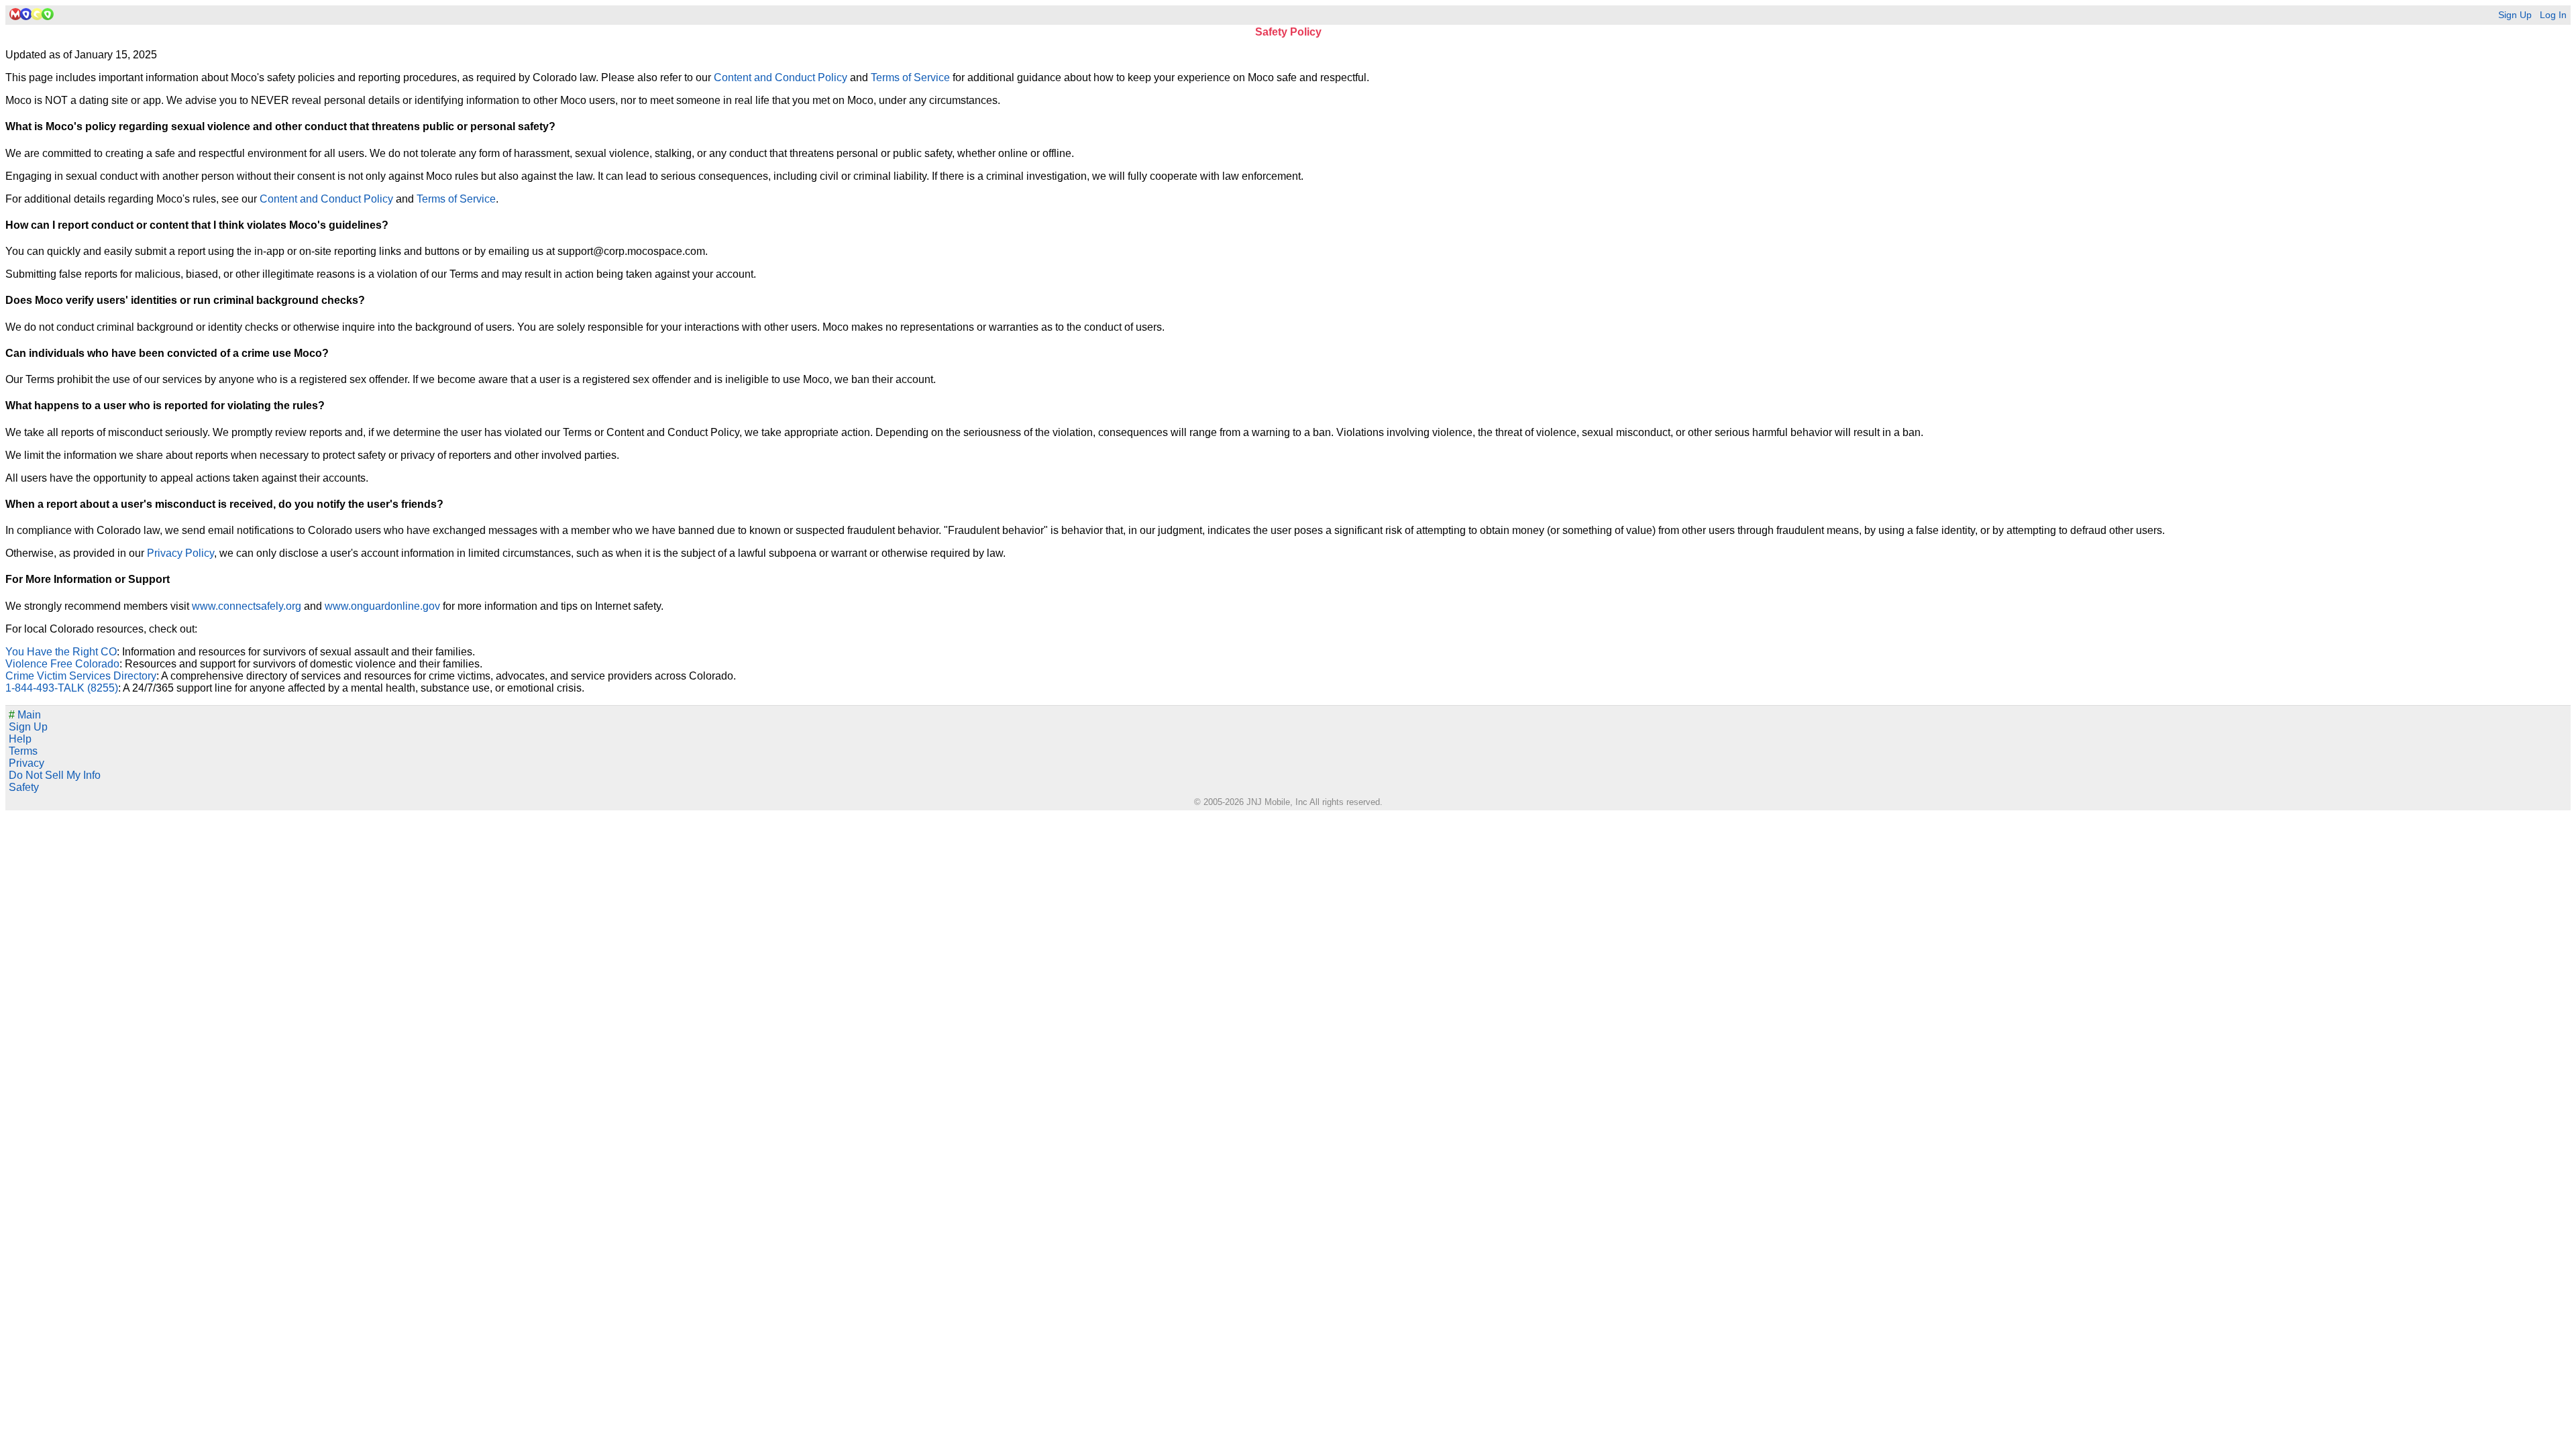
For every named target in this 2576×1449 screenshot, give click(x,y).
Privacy (26, 763)
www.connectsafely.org (247, 606)
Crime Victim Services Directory (81, 676)
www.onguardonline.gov (382, 606)
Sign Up (2515, 15)
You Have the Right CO (61, 652)
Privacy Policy (180, 553)
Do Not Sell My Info (55, 775)
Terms (23, 751)
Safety (24, 787)
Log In (2553, 15)
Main (25, 715)
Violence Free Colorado (62, 664)
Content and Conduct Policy (781, 77)
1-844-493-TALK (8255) (62, 688)
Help (20, 739)
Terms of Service (910, 77)
